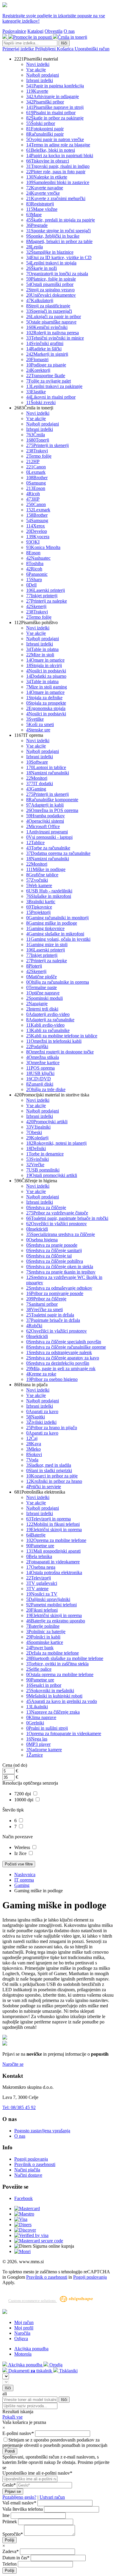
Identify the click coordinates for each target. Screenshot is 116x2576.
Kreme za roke (41, 1374)
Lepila (35, 247)
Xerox (36, 526)
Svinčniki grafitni (45, 343)
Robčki (34, 1326)
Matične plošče (41, 977)
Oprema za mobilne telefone (56, 1540)
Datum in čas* (16, 2558)
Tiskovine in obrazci (48, 161)
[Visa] (21, 2219)
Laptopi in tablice (46, 767)
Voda (32, 1460)
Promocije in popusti (33, 37)
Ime (6, 2515)
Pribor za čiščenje (46, 1299)
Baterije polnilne (43, 1626)
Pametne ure (40, 1546)
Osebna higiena (42, 1240)
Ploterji (34, 966)
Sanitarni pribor (42, 1304)
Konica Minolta (43, 547)
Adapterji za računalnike (50, 1020)
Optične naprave (43, 993)
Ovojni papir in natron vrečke (55, 139)
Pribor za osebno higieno (52, 1379)
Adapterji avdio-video (48, 1014)
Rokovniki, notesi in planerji (56, 1143)
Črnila (36, 435)
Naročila (22, 2333)
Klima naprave (41, 1717)
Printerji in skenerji (47, 445)
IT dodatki (40, 783)
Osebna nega (41, 1567)
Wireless (23, 1847)
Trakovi (37, 451)
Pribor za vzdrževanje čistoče (57, 1213)
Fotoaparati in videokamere (53, 1562)
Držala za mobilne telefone (52, 1653)
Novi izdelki (38, 64)
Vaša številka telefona (23, 2509)
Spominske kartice (45, 1642)
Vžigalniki (38, 1127)
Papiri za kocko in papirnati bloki (60, 156)
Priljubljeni (46, 49)
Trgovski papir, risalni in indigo (58, 166)
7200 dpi (23, 1794)
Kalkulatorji (40, 300)
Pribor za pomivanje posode (55, 1293)
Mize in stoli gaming (47, 687)
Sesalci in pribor (44, 1685)
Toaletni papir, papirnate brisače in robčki (67, 1218)
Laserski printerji (46, 590)
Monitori (37, 778)
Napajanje (37, 1004)
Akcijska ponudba (31, 2349)
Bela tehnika (39, 1556)
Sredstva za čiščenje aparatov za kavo (63, 1358)
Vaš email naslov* (19, 2503)
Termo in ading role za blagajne (58, 145)
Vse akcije (36, 70)
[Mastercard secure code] (39, 2241)
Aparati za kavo (42, 1411)
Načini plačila (27, 2170)
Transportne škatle (46, 376)
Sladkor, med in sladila (49, 1465)
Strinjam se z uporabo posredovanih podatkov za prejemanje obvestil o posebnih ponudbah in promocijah (55, 2443)
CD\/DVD (39, 1079)
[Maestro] (24, 2214)
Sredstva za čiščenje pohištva (55, 1261)
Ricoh (33, 494)
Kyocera (38, 537)
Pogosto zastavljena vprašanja (42, 2131)
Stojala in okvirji (44, 665)
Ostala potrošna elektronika (54, 1572)
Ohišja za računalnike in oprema (58, 982)
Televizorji (39, 1578)
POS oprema (40, 1068)
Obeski (34, 1132)
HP (33, 461)
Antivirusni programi (47, 832)
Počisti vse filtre (19, 1864)
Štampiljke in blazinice (50, 252)
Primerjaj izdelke (19, 49)
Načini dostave (28, 2175)
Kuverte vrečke (43, 193)
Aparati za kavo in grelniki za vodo (62, 1701)
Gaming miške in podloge (52, 923)
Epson (36, 488)
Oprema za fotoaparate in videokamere (64, 1733)
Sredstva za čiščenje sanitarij (54, 1250)
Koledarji (37, 1138)
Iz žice (21, 1853)
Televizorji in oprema (48, 1519)
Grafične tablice (42, 875)
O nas (69, 31)
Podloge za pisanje (46, 365)
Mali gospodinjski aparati (53, 1551)
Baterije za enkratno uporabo (56, 1621)
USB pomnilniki (43, 1170)
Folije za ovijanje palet (48, 381)
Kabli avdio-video (45, 1025)
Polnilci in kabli (43, 1637)
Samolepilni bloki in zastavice (58, 182)
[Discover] (25, 2230)
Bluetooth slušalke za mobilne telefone (65, 1658)
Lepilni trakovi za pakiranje (54, 386)
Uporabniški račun (92, 49)
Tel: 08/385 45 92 (19, 2107)
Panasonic (37, 574)
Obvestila (54, 31)
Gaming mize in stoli (47, 944)
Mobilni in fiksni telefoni (53, 1524)
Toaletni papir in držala (50, 1315)
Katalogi (35, 31)
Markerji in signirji (47, 354)
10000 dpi (24, 1800)
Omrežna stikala (43, 1057)
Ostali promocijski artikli (52, 1175)
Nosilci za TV (42, 1594)
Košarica (66, 49)
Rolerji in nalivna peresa (52, 333)
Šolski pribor (41, 123)
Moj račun (24, 2322)
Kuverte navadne (45, 188)
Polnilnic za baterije (46, 1632)
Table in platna (42, 649)
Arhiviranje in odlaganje (52, 96)
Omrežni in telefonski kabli (54, 1041)
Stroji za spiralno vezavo (50, 290)
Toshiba (35, 563)
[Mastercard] (27, 2208)
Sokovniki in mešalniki (50, 1691)
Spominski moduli (44, 998)
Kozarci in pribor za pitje (52, 1476)
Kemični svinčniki (47, 327)
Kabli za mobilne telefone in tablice (62, 1036)
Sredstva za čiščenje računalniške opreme (66, 1347)
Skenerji (36, 606)
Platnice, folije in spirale (51, 279)
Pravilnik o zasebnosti (35, 2164)
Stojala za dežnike (44, 698)
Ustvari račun (52, 2497)
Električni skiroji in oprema (54, 1530)
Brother (37, 478)
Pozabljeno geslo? (19, 2497)
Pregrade (37, 225)
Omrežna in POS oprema (52, 810)
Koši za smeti (40, 724)
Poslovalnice (14, 31)
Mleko (33, 1449)
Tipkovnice (39, 907)
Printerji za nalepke (47, 601)
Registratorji (40, 204)
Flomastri (37, 359)
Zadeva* (11, 2551)
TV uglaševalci (42, 1583)
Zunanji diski (40, 1084)
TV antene (37, 1589)
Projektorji (38, 912)
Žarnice (35, 1755)
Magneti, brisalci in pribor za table (59, 241)
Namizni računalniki (48, 773)
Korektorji (38, 370)
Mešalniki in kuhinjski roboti (54, 1696)
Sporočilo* (13, 2534)
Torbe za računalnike (48, 848)
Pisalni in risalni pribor (51, 113)
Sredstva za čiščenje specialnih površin (64, 1342)
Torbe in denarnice (45, 1154)
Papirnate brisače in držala (53, 1320)
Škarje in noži (41, 268)
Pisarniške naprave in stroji (55, 107)
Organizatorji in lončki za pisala (57, 274)
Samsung (36, 483)
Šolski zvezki (41, 402)
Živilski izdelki (41, 1422)
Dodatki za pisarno (46, 676)
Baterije (36, 1535)
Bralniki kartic (41, 902)
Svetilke (35, 719)
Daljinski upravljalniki (48, 1599)
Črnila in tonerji (72, 37)
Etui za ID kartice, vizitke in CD (59, 257)
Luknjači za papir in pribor (54, 317)
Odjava (21, 2338)
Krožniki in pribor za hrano (54, 1481)
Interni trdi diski (42, 1009)
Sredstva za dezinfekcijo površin (58, 1363)
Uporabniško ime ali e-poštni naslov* (37, 2473)
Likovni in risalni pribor (51, 397)
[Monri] (22, 2251)
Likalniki (37, 1707)
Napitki (36, 1417)
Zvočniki (37, 880)
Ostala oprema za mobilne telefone (60, 1674)
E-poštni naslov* (19, 2433)
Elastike (36, 392)
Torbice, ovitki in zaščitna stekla (57, 1664)
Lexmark (36, 472)
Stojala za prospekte (46, 703)
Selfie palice (39, 1669)
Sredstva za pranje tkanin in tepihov (61, 1272)
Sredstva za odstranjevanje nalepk (59, 1352)
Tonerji (38, 440)
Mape (34, 215)
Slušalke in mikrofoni (49, 896)
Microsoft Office (43, 826)
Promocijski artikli (47, 1122)
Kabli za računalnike (48, 1030)
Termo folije (39, 456)
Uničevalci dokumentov (51, 295)
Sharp (34, 580)
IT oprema (24, 1880)
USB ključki (40, 1073)
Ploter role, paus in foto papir (56, 172)
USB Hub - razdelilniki (49, 891)
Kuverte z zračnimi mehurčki (56, 198)
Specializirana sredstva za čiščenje (61, 1234)
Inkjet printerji (42, 596)
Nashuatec (38, 558)
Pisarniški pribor (45, 102)
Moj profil (24, 2328)
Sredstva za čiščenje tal (49, 1256)
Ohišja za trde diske (46, 1089)
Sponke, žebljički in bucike (53, 236)
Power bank (40, 1648)
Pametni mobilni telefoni (51, 1605)
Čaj (32, 1438)
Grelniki (35, 1723)
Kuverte (37, 91)
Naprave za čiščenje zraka (53, 1712)
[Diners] (23, 2225)
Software (37, 762)
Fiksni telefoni (42, 1610)
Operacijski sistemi (45, 821)
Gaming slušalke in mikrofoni (55, 934)
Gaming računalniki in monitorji (57, 918)
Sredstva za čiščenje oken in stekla (60, 1267)
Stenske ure (38, 730)
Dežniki (36, 1148)
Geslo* (9, 2485)
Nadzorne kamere (44, 1750)
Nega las (37, 1739)
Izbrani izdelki (40, 80)
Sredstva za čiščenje (46, 1207)
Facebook (23, 2198)
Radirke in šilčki (44, 349)
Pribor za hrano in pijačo (52, 1428)
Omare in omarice (45, 660)
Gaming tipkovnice (45, 928)
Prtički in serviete (44, 1487)
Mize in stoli (40, 655)
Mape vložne (42, 209)
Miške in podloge (46, 869)
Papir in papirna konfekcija (55, 86)
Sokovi (34, 1454)
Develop (37, 531)
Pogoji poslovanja (31, 2159)
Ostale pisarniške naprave (51, 322)
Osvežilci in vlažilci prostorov (57, 1224)
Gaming (36, 789)
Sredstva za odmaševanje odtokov (59, 1288)
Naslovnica (25, 1875)
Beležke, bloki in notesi (51, 150)
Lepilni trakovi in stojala (51, 263)
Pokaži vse (12, 2417)
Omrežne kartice (43, 1063)
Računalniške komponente (52, 800)
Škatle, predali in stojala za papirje (61, 220)
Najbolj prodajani (43, 75)
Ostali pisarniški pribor (50, 284)
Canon (36, 467)
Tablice (35, 843)
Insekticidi (37, 1229)
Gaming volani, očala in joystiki (58, 939)
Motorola (23, 2354)
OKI (33, 542)
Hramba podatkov (46, 816)
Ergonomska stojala (46, 708)
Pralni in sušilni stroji (47, 1728)
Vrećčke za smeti (44, 1309)
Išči (64, 43)
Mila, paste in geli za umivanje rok (61, 1369)
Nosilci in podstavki (46, 671)
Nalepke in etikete (47, 177)
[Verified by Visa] (31, 2235)
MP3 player (38, 1744)
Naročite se (13, 2064)
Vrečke (35, 1165)
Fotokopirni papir (45, 129)
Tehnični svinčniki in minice (55, 338)
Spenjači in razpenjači (49, 311)
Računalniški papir (45, 134)
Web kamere (39, 885)
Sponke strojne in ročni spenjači (58, 231)
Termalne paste (41, 987)
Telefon (10, 2564)
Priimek (10, 2522)
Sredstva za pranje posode (52, 1245)
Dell (31, 585)
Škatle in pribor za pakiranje (55, 118)
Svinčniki (37, 1159)
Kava (34, 1444)
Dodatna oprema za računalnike (58, 853)
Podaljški (37, 1046)
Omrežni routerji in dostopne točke (60, 1052)
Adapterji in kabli (45, 805)
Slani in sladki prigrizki (49, 1470)
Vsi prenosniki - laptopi (49, 837)
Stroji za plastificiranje (48, 306)
